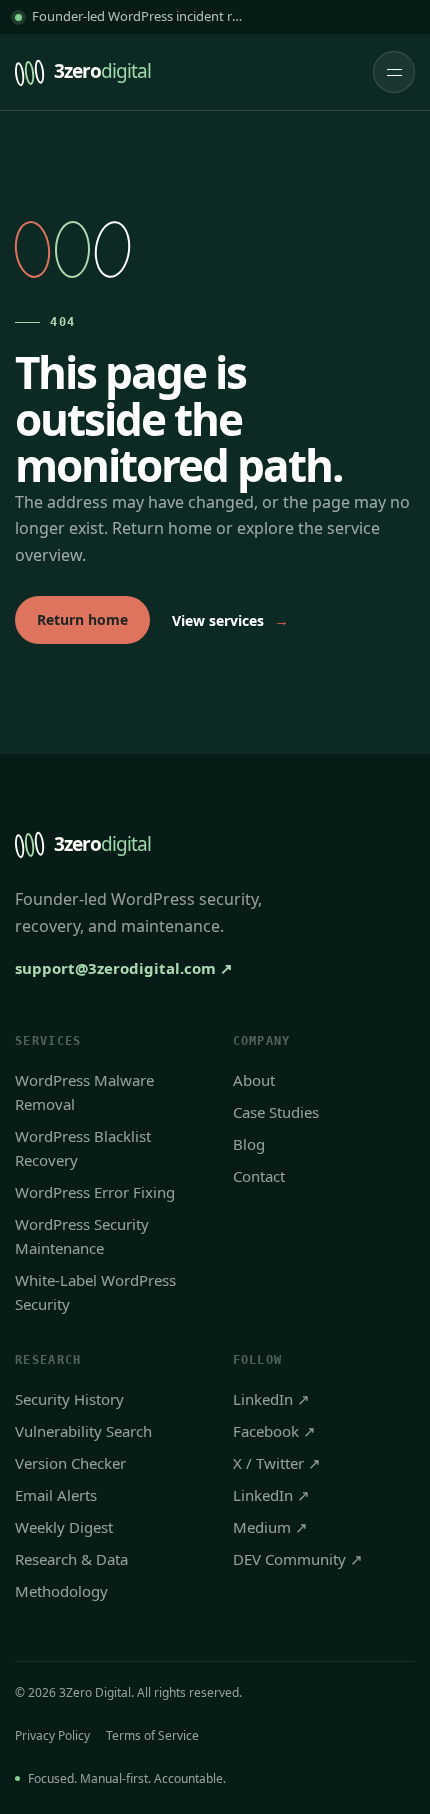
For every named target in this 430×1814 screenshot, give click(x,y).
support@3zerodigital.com (124, 968)
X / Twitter (277, 1463)
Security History (69, 1399)
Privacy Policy (52, 1735)
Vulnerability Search (83, 1431)
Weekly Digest (64, 1527)
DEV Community (298, 1559)
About (254, 1080)
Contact (259, 1176)
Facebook (274, 1431)
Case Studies (276, 1112)
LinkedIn (271, 1399)
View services (230, 620)
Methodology (61, 1591)
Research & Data (71, 1559)
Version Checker (70, 1463)
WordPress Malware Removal (84, 1092)
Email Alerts (56, 1495)
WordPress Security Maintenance (82, 1236)
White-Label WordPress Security (95, 1292)
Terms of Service (152, 1735)
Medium (270, 1527)
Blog (249, 1144)
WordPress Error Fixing (95, 1192)
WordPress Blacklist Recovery (83, 1148)
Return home (82, 619)
